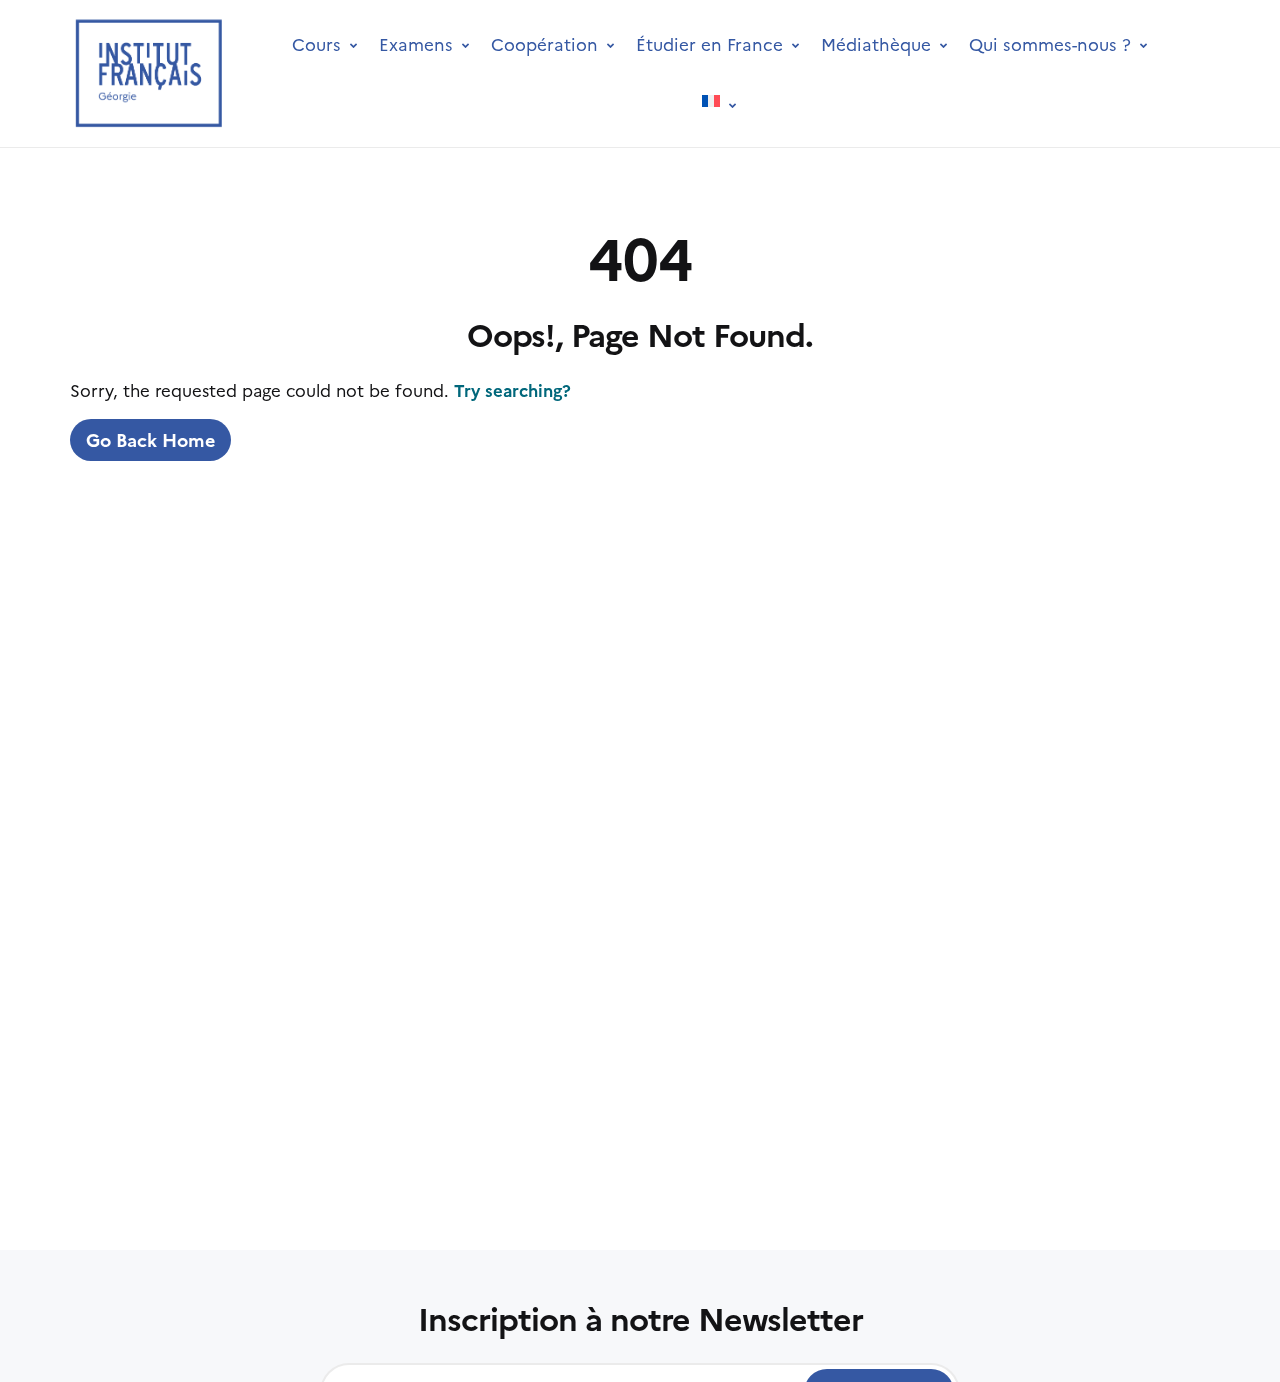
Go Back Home (150, 439)
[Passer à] (719, 103)
